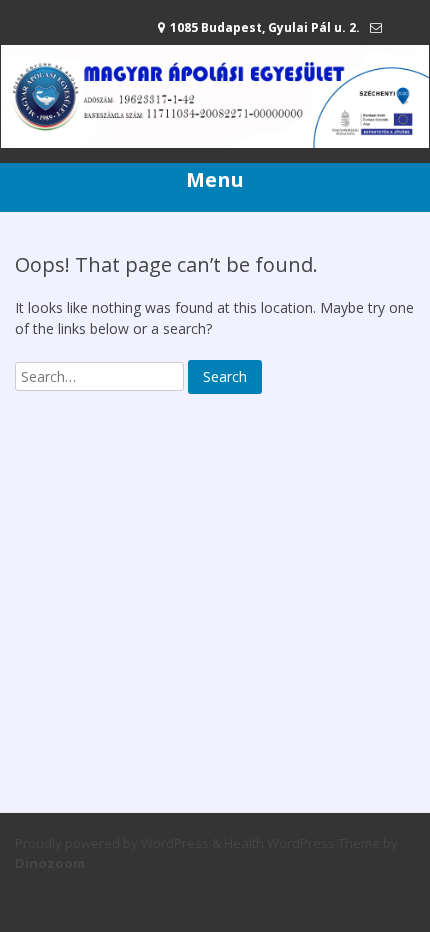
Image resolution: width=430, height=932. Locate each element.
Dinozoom (50, 863)
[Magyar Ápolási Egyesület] (215, 142)
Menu (215, 179)
